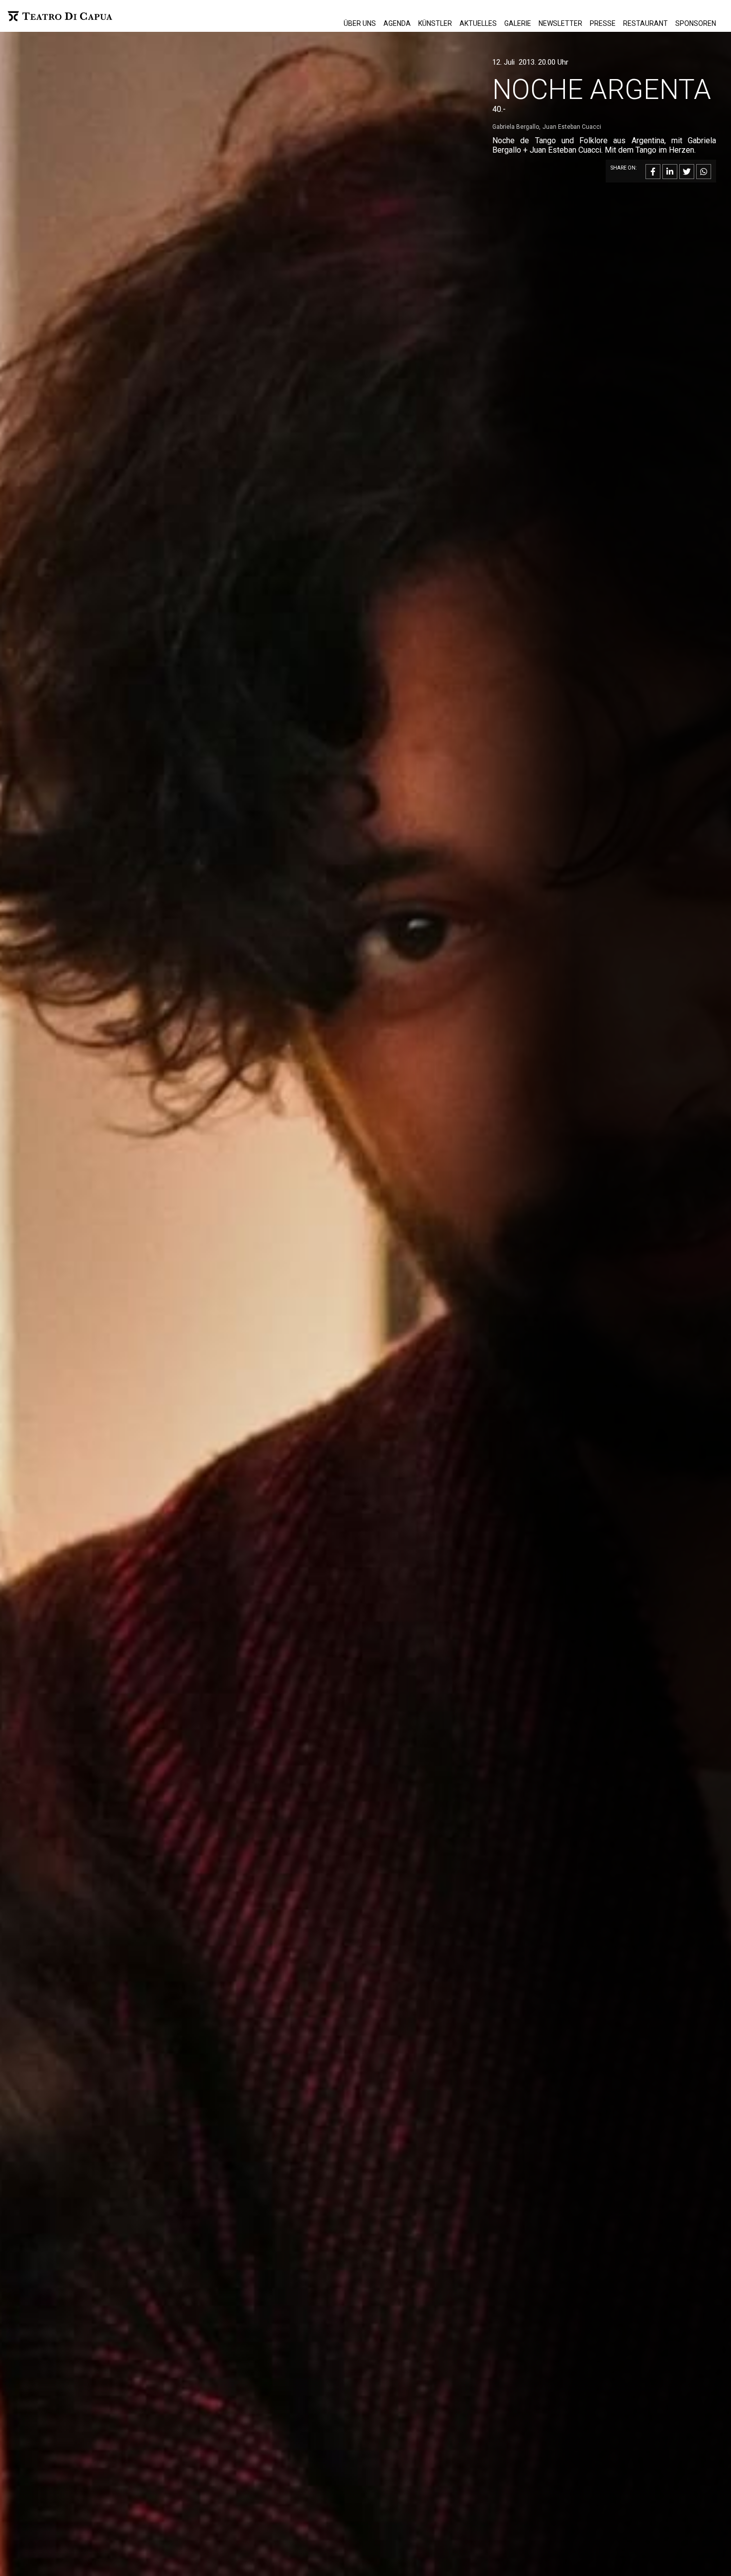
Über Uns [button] (360, 23)
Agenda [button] (397, 23)
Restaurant (645, 23)
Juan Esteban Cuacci (572, 127)
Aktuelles (478, 23)
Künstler (435, 23)
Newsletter (560, 23)
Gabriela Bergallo (516, 127)
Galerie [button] (518, 23)
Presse (603, 23)
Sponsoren (696, 23)
